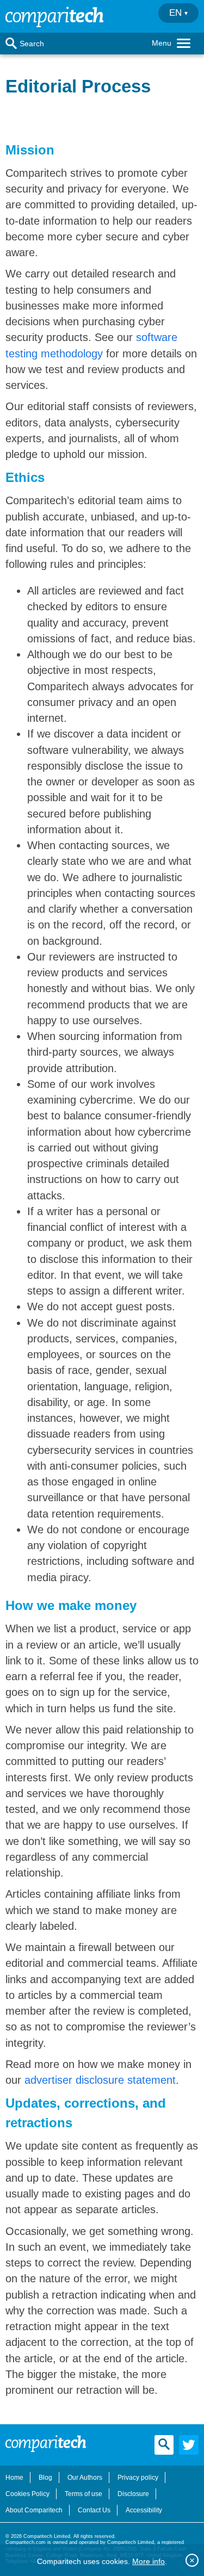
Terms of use (84, 2494)
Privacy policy (138, 2478)
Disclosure (133, 2494)
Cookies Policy (27, 2494)
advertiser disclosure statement (100, 2080)
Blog (45, 2478)
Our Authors (85, 2478)
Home (14, 2478)
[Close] (192, 2560)
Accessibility (144, 2510)
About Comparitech (34, 2510)
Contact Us (94, 2510)
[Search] (11, 44)
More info (149, 2561)
